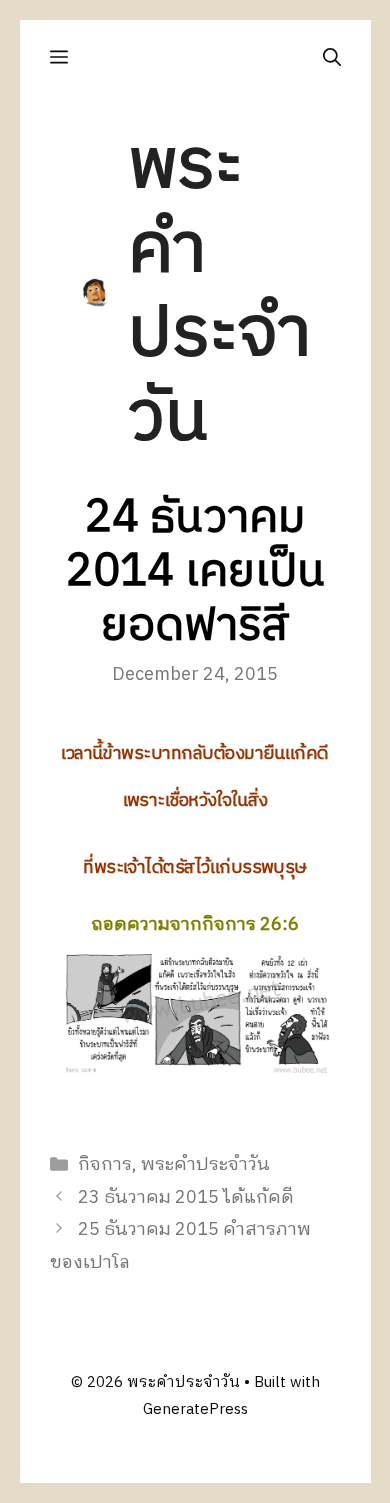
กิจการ (105, 1165)
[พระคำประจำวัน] (95, 292)
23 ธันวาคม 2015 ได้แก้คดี (186, 1198)
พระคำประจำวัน (219, 292)
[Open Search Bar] (332, 57)
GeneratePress (195, 1409)
